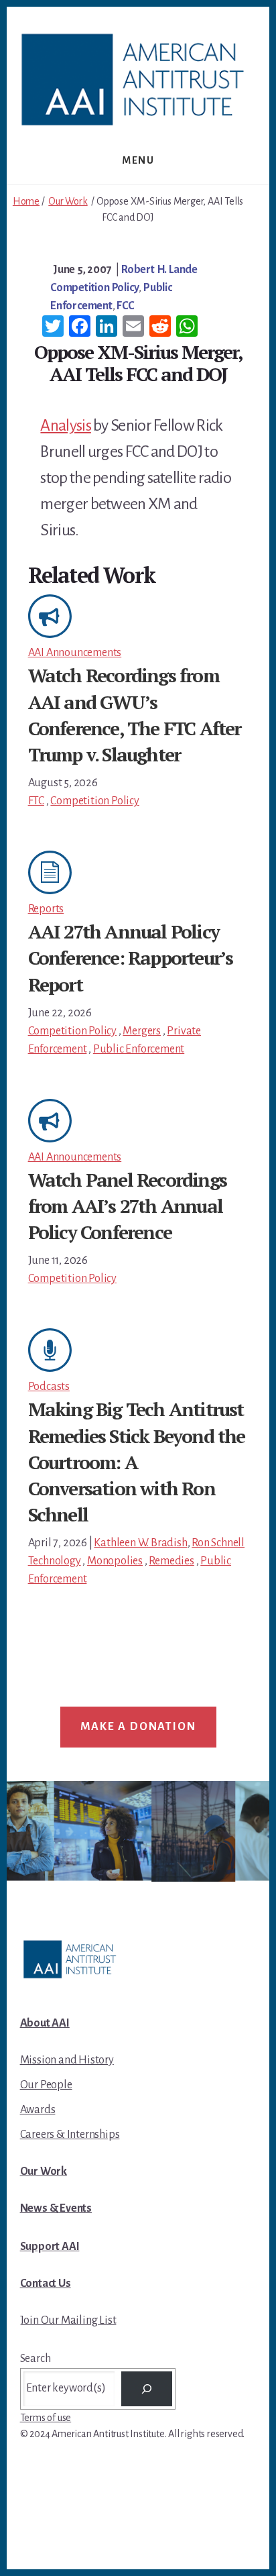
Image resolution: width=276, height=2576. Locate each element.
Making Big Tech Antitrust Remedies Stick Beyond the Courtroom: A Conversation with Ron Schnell (137, 1462)
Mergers (142, 1031)
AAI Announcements (75, 653)
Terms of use (46, 2418)
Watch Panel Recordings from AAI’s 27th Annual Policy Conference (127, 1206)
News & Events (56, 2208)
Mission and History (67, 2060)
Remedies (171, 1561)
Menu (138, 160)
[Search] (147, 2389)
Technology (55, 1561)
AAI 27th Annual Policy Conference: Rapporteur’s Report (131, 958)
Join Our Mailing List (68, 2320)
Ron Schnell (218, 1543)
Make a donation (138, 1727)
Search (36, 2359)
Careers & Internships (70, 2135)
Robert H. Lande (159, 270)
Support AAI (50, 2247)
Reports (46, 909)
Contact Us (46, 2284)
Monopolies (115, 1561)
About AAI (45, 2023)
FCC (125, 306)
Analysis (65, 425)
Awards (38, 2110)
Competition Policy (94, 288)
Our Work (68, 201)
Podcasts (49, 1387)
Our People (46, 2085)
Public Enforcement (139, 1049)
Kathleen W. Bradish (140, 1543)
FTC (36, 801)
